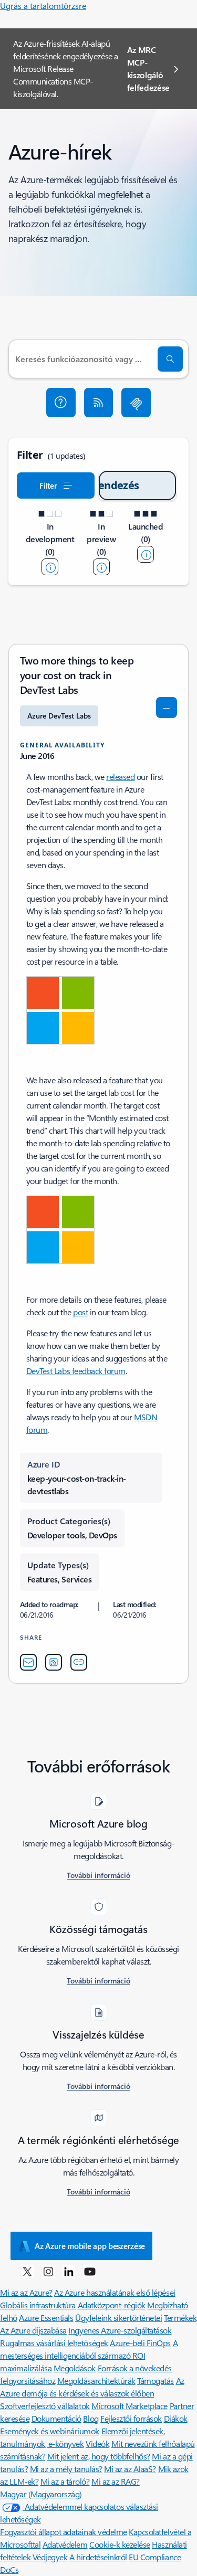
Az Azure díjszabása (33, 2330)
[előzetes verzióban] (101, 567)
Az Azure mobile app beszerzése (90, 2246)
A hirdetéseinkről (98, 2557)
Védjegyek (50, 2557)
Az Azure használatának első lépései (115, 2292)
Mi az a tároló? (65, 2481)
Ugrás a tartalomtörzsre (43, 6)
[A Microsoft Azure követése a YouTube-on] (90, 2271)
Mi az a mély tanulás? (66, 2469)
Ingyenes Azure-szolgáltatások (120, 2330)
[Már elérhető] (146, 554)
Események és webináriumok (50, 2431)
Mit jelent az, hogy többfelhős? (99, 2456)
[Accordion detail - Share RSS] (54, 1662)
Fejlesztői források (131, 2418)
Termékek (180, 2318)
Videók (97, 2443)
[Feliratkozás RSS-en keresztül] (99, 403)
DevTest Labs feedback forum (76, 1371)
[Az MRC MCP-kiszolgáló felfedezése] (136, 403)
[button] (61, 403)
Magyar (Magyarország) (41, 2494)
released (120, 777)
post (80, 1312)
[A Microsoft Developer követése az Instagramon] (48, 2271)
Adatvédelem (65, 2544)
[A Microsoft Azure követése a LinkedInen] (69, 2271)
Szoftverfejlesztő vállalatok (45, 2406)
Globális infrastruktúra (38, 2305)
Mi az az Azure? (26, 2292)
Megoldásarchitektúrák (96, 2380)
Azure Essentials (46, 2318)
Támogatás (155, 2380)
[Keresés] (170, 359)
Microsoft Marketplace (129, 2406)
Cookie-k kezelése (120, 2544)
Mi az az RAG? (116, 2481)
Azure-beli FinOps (140, 2343)
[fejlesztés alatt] (50, 567)
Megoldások (75, 2368)
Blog (91, 2418)
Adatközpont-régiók (112, 2305)
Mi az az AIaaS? (130, 2469)
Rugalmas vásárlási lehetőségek (54, 2343)
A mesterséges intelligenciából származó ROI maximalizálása (89, 2355)
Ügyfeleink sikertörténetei (119, 2318)
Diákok (176, 2418)
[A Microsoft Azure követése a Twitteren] (27, 2271)
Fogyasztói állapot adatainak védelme (64, 2532)
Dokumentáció (56, 2418)
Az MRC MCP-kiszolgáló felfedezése (148, 68)
